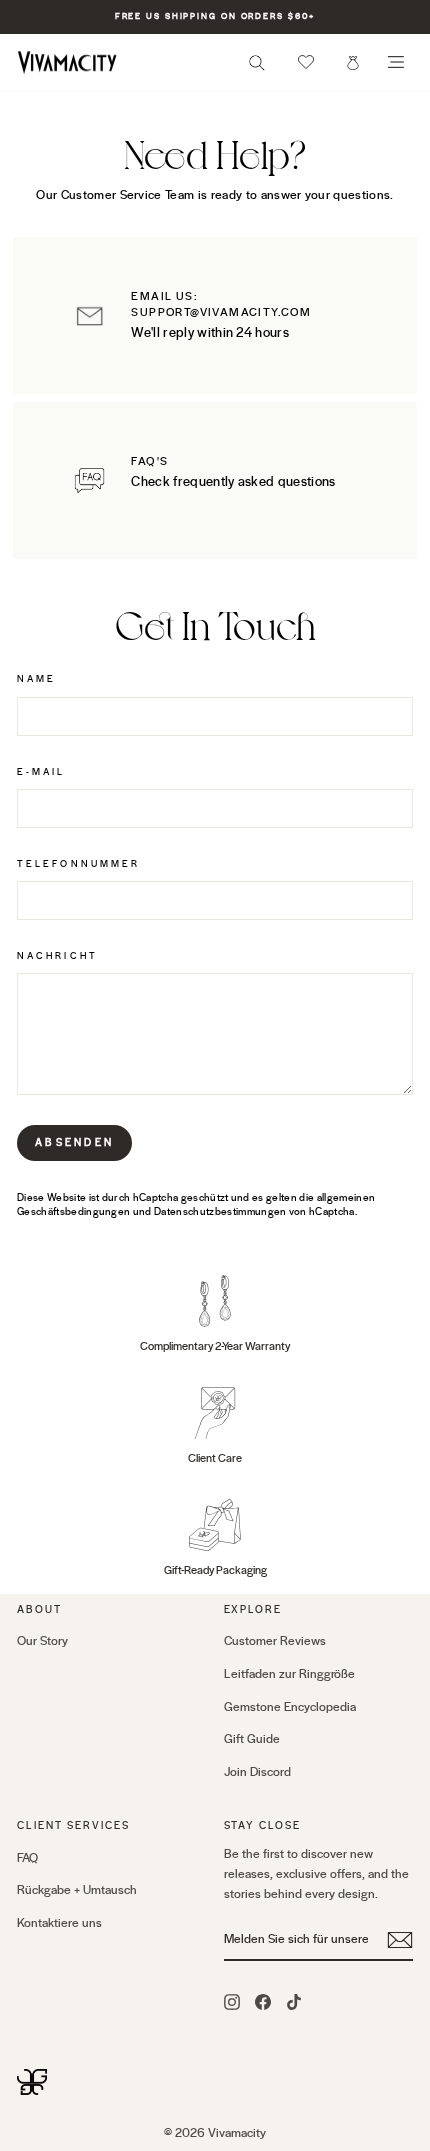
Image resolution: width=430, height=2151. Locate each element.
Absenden (74, 1142)
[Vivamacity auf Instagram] (232, 2001)
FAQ (27, 1858)
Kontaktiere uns (59, 1923)
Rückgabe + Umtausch (77, 1890)
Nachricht (57, 956)
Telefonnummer (78, 864)
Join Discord (257, 1772)
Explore (253, 1609)
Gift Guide (252, 1739)
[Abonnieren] (400, 1940)
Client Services (73, 1825)
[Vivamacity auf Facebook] (263, 2001)
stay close (263, 1825)
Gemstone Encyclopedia (290, 1707)
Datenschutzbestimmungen (220, 1212)
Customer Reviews (275, 1641)
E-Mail (41, 772)
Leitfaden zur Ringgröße (289, 1674)
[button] (306, 62)
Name (36, 679)
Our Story (42, 1641)
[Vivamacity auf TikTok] (294, 2001)
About (39, 1609)
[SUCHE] (257, 68)
